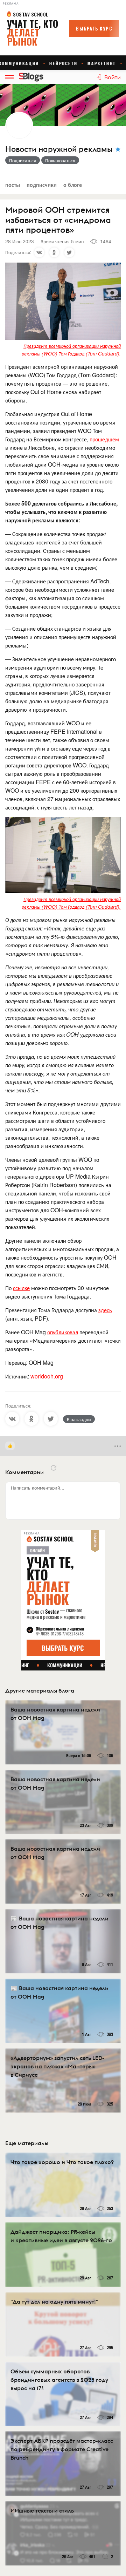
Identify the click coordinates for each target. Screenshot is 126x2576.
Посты (13, 185)
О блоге (73, 185)
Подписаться (23, 160)
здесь (105, 1310)
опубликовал (63, 1332)
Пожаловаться (60, 160)
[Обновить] (54, 1468)
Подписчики (42, 185)
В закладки (79, 1419)
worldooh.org (47, 1376)
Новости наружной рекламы (59, 149)
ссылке (21, 1288)
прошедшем (104, 439)
